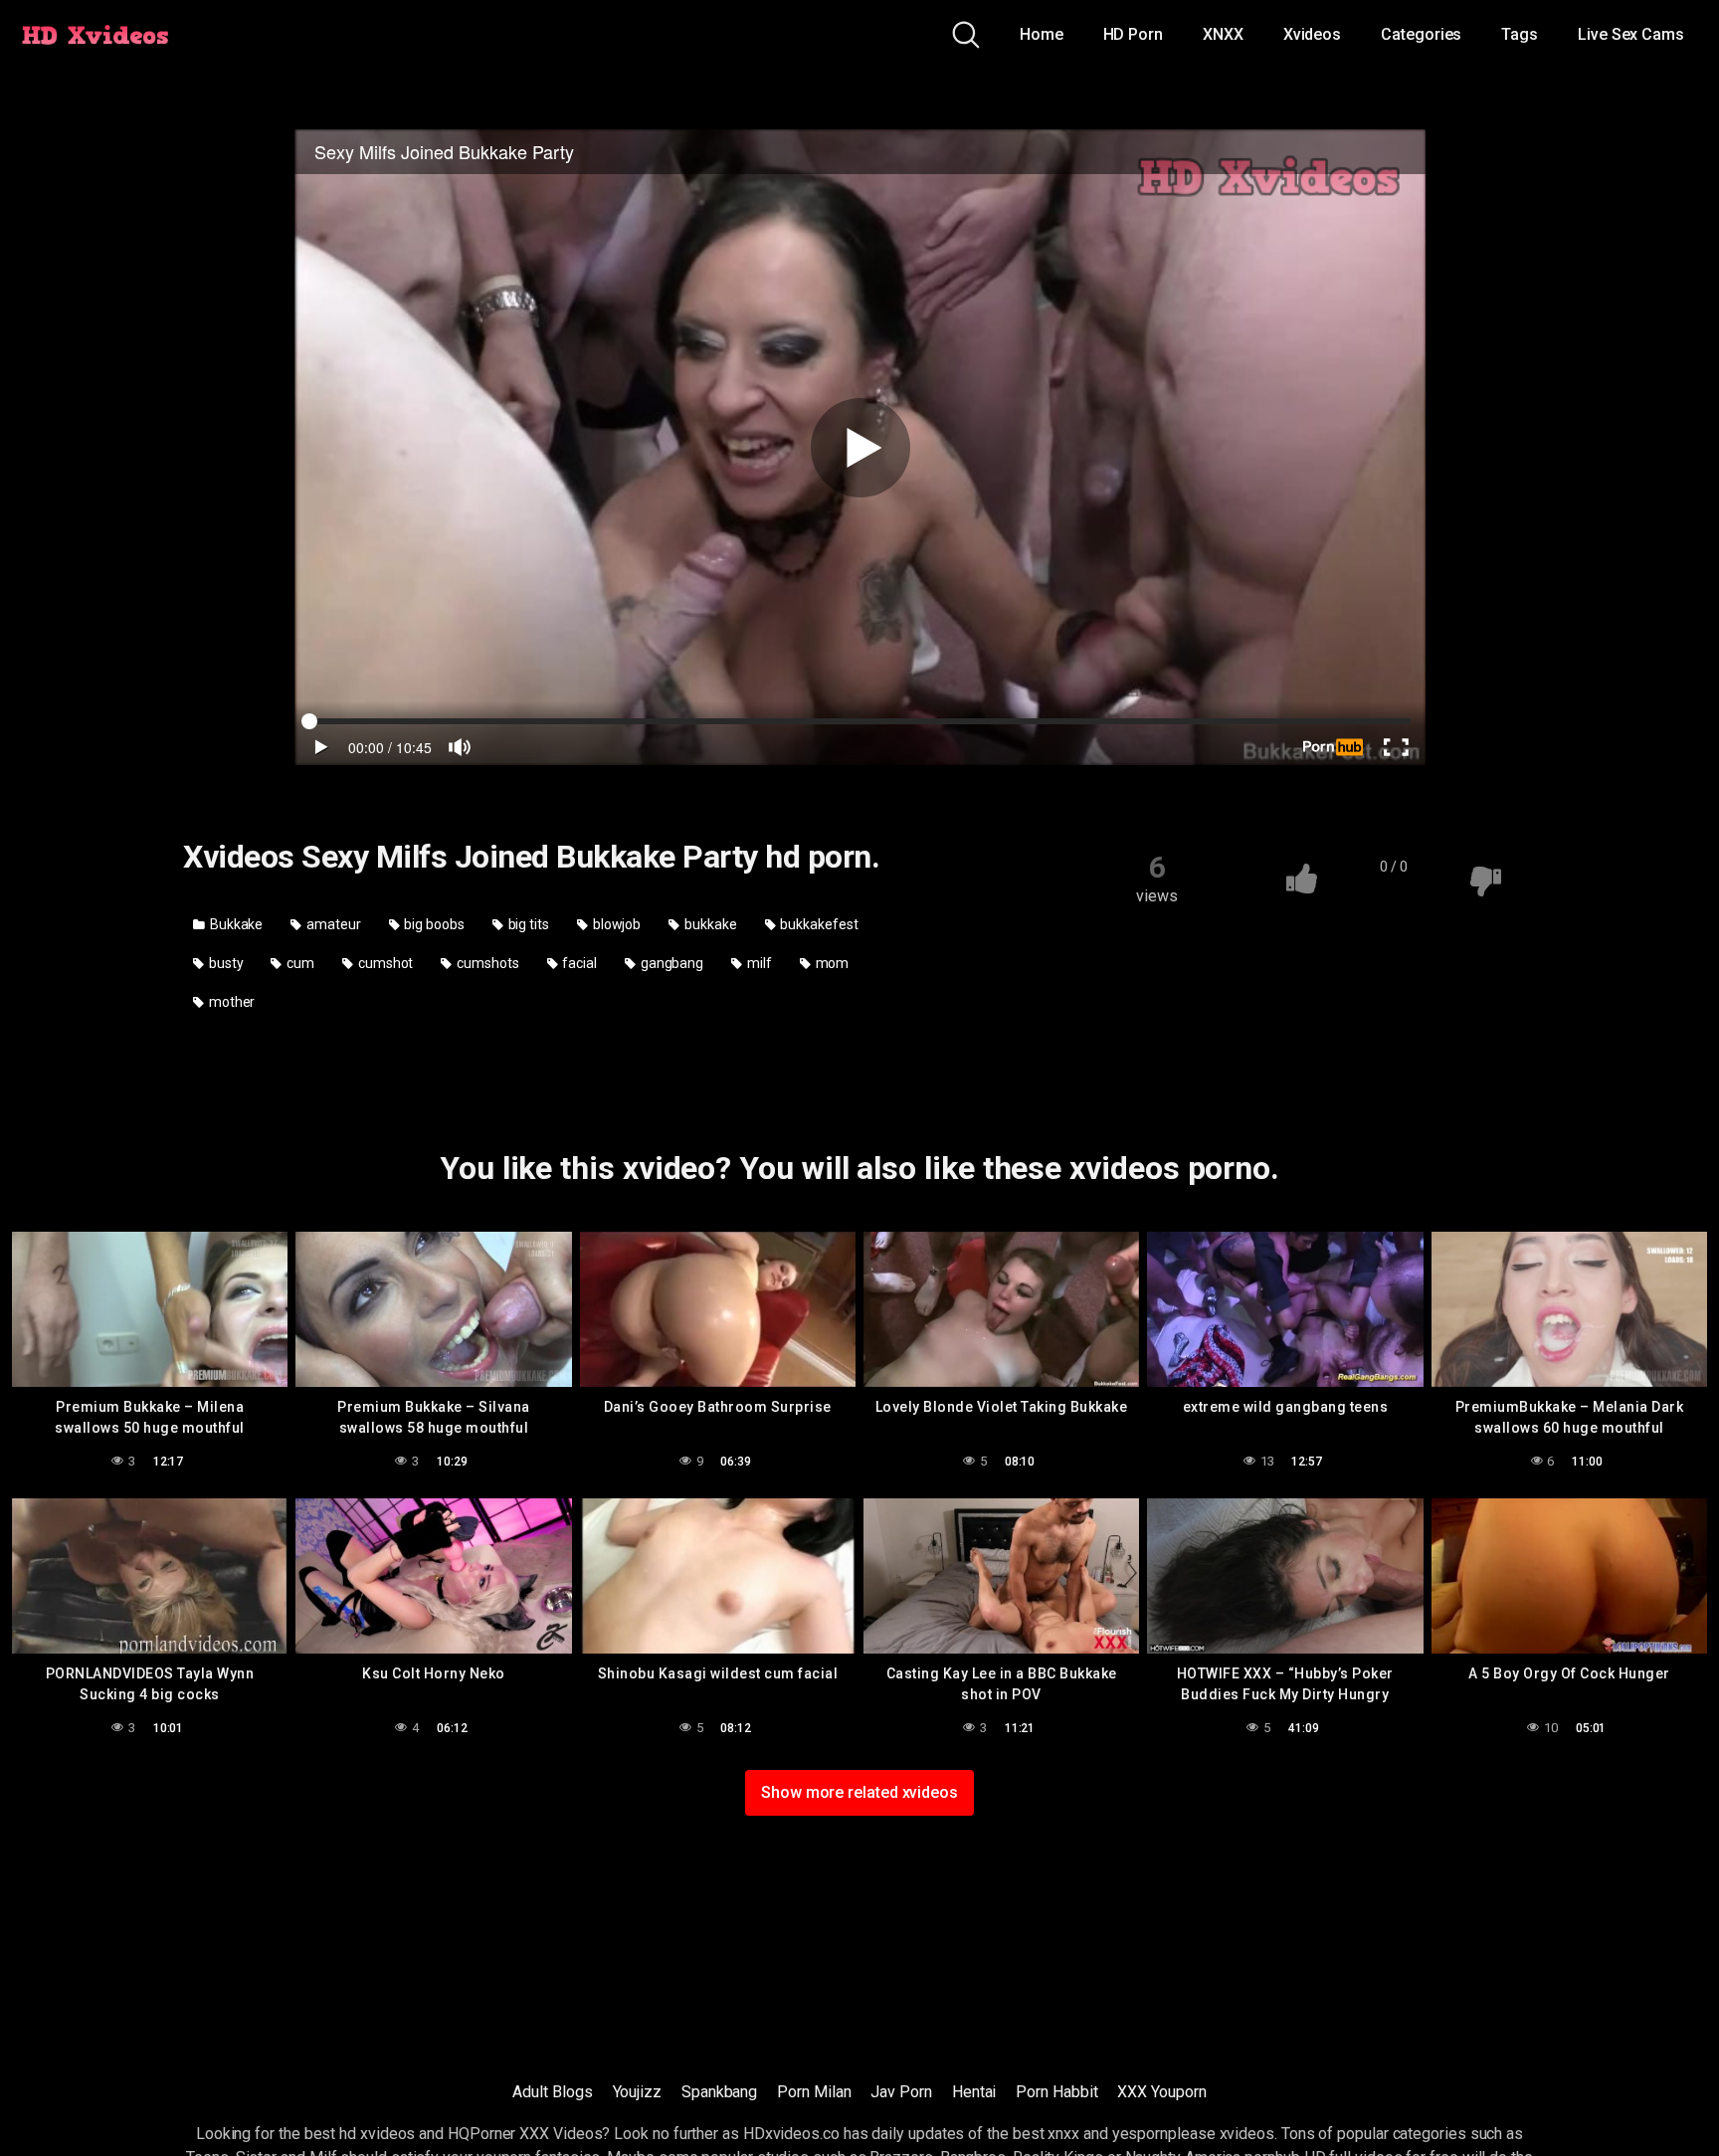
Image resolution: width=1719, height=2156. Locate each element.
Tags (1520, 34)
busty (225, 963)
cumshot (384, 963)
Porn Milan (814, 2092)
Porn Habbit (1056, 2092)
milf (758, 963)
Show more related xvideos (859, 1792)
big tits (527, 924)
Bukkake (235, 924)
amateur (332, 924)
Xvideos (1312, 34)
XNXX (1223, 34)
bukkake (709, 924)
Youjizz (637, 2092)
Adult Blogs (552, 2092)
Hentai (974, 2092)
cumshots (486, 963)
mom (831, 963)
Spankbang (719, 2092)
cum (299, 963)
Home (1042, 34)
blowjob (615, 924)
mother (230, 1002)
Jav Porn (901, 2092)
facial (577, 963)
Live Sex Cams (1631, 34)
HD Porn (1133, 34)
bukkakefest (817, 924)
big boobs (433, 924)
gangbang (670, 963)
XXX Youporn (1161, 2092)
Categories (1421, 34)
